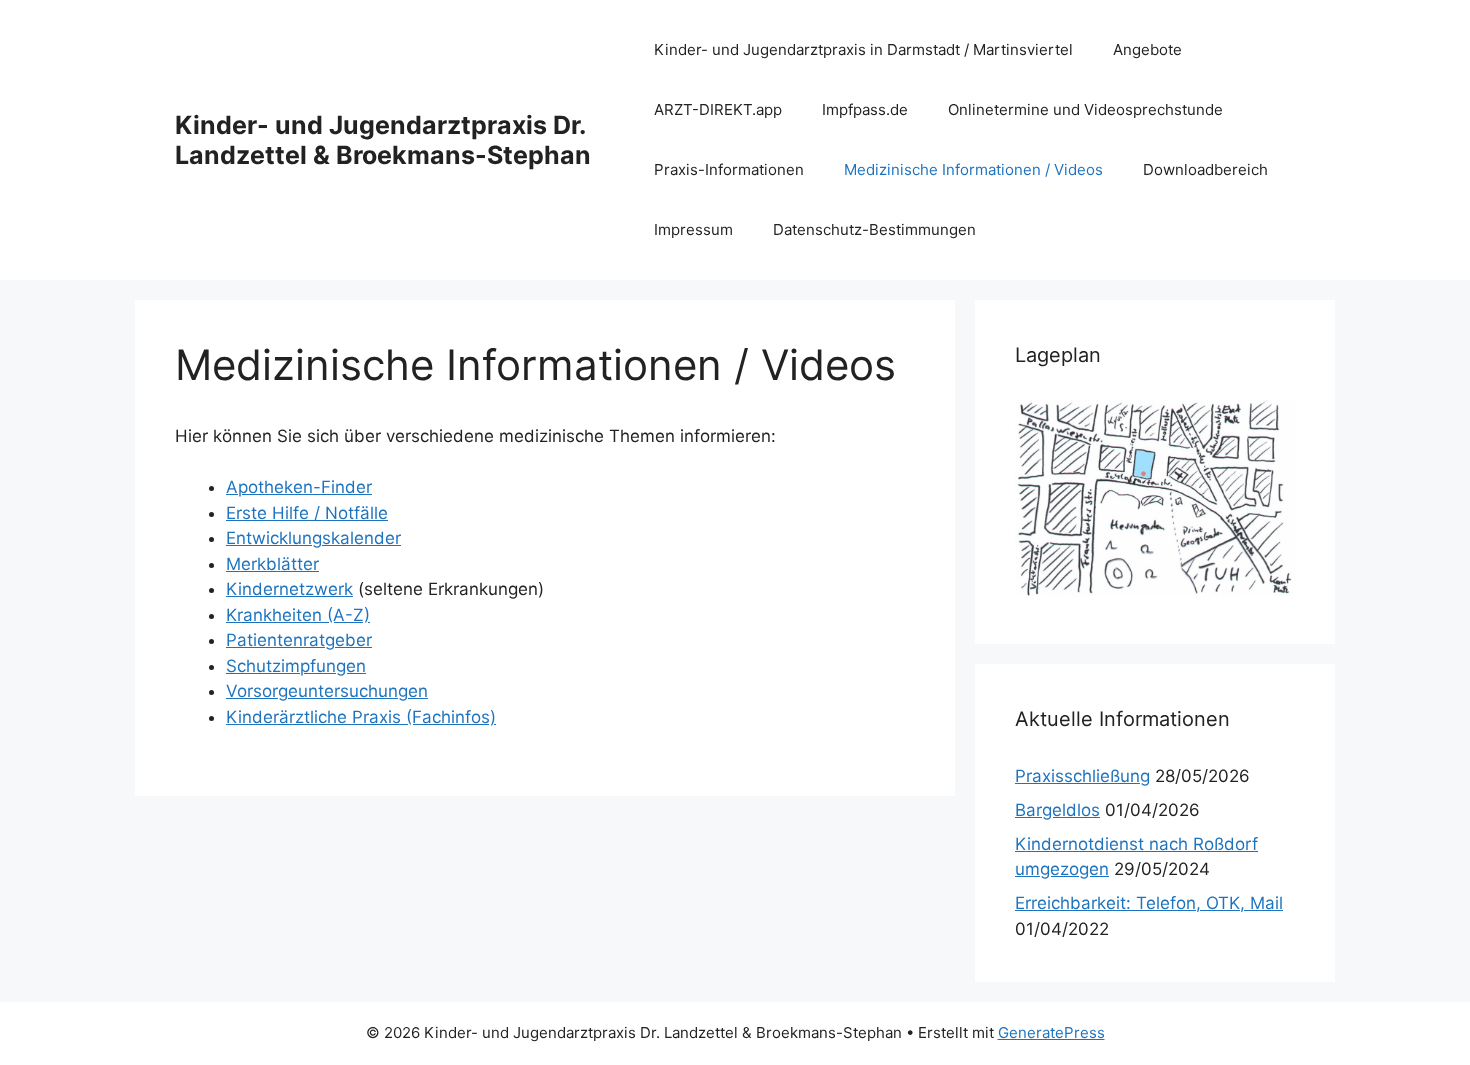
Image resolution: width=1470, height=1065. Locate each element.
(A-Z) (346, 615)
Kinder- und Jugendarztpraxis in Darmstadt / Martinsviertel (863, 49)
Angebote (1147, 49)
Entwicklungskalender (313, 538)
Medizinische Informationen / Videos (973, 169)
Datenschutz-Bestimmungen (874, 229)
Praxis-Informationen (729, 169)
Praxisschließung (1082, 776)
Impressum (693, 229)
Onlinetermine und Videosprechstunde (1085, 109)
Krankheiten (274, 615)
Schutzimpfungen (296, 666)
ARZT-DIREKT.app (718, 109)
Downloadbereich (1205, 169)
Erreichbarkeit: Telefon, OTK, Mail (1149, 903)
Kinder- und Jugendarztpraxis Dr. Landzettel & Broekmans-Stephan (383, 140)
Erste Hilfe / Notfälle (307, 513)
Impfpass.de (865, 109)
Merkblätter (272, 564)
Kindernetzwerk (289, 589)
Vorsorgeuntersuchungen (327, 691)
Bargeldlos (1057, 810)
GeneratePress (1051, 1032)
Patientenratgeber (299, 640)
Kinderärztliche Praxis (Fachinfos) (361, 717)
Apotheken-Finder (299, 487)
